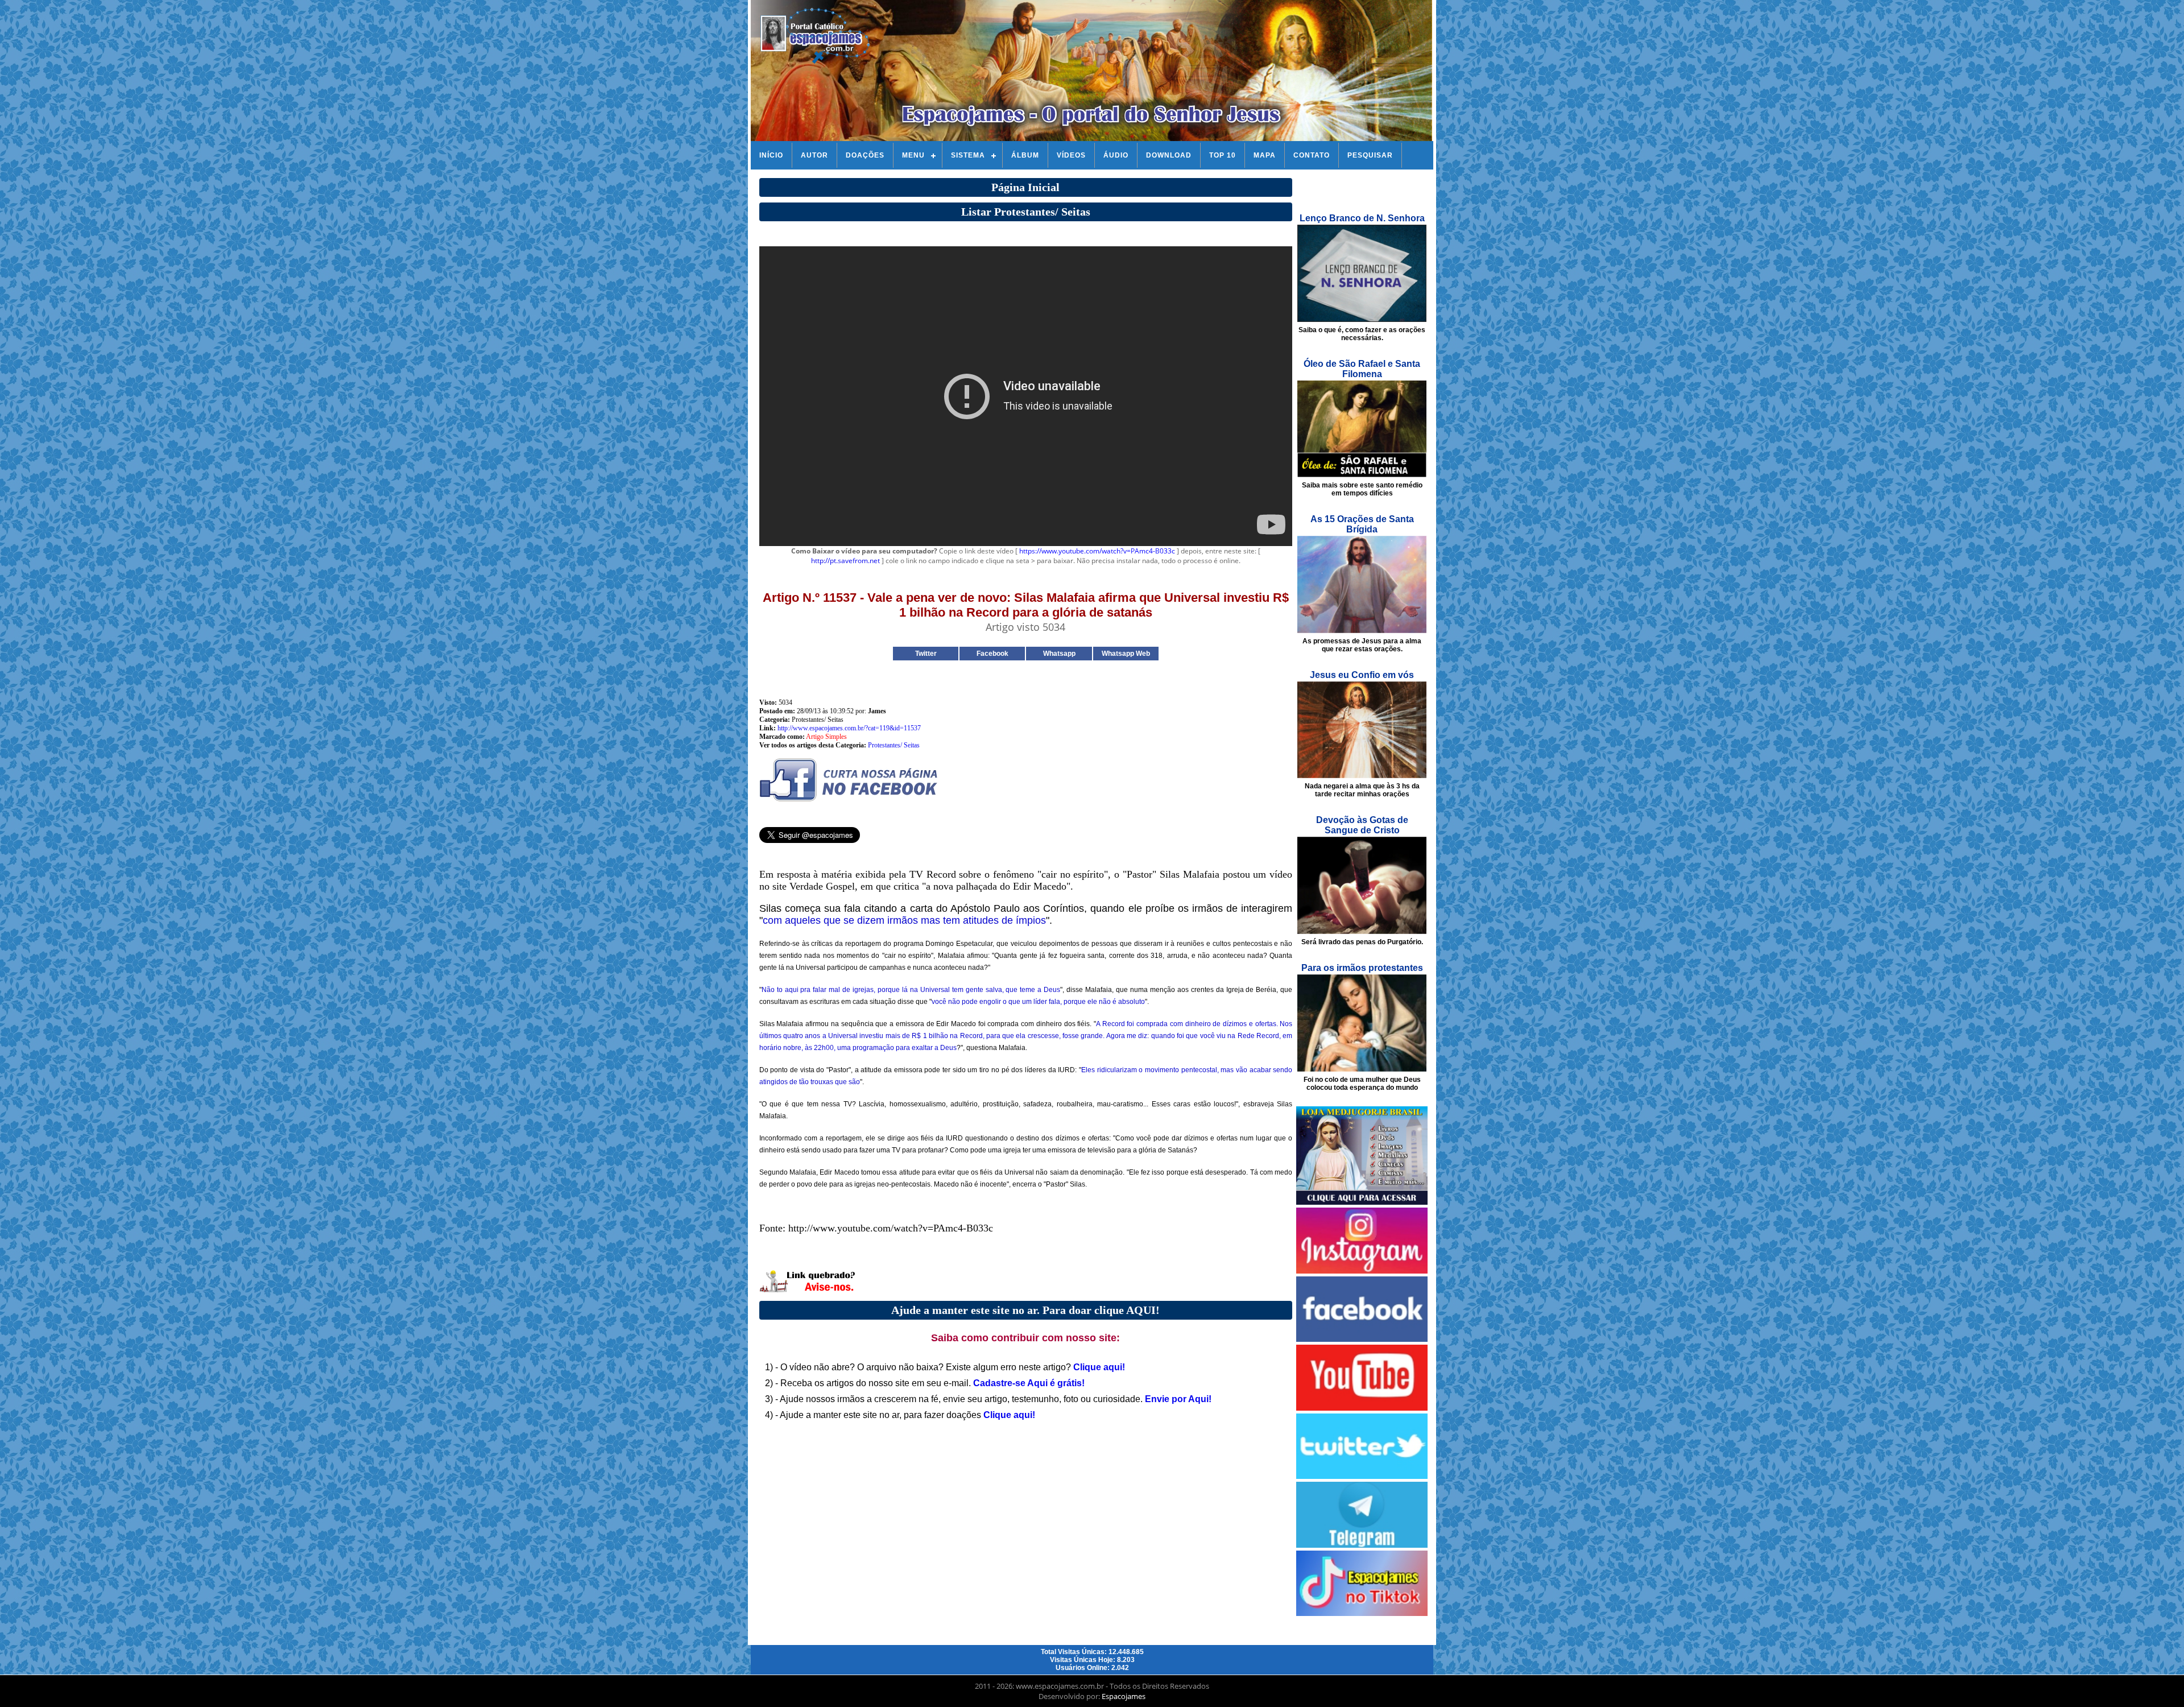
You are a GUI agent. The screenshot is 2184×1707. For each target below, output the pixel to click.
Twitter (926, 654)
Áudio (1116, 155)
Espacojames (1124, 1696)
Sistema (968, 155)
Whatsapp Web (1126, 654)
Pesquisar (1370, 155)
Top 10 (1223, 155)
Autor (814, 155)
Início (771, 155)
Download (1169, 155)
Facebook (992, 654)
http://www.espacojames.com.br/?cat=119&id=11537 (849, 728)
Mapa (1265, 155)
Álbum (1025, 155)
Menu (913, 155)
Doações (865, 155)
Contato (1312, 155)
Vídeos (1071, 155)
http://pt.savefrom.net (845, 561)
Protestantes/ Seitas (894, 745)
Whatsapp (1059, 654)
